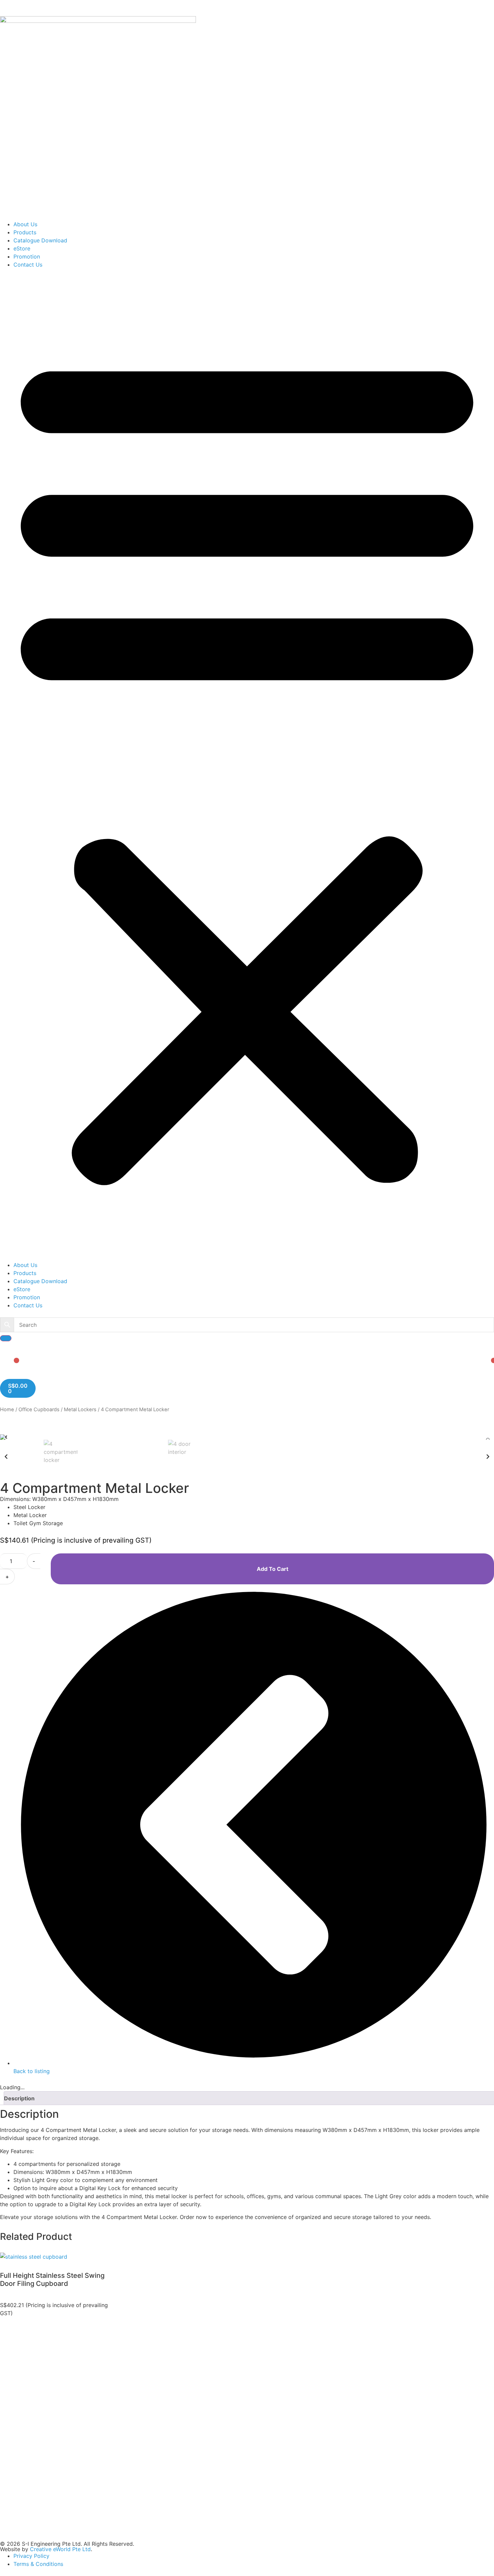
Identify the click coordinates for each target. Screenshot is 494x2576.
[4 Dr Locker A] (247, 1437)
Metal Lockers (80, 1410)
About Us (25, 224)
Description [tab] (19, 2098)
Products (25, 232)
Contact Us (28, 265)
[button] (247, 765)
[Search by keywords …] (6, 1338)
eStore (22, 248)
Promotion (27, 256)
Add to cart (273, 1569)
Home (7, 1410)
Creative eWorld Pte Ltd (60, 2549)
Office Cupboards (39, 1410)
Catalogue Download (40, 240)
